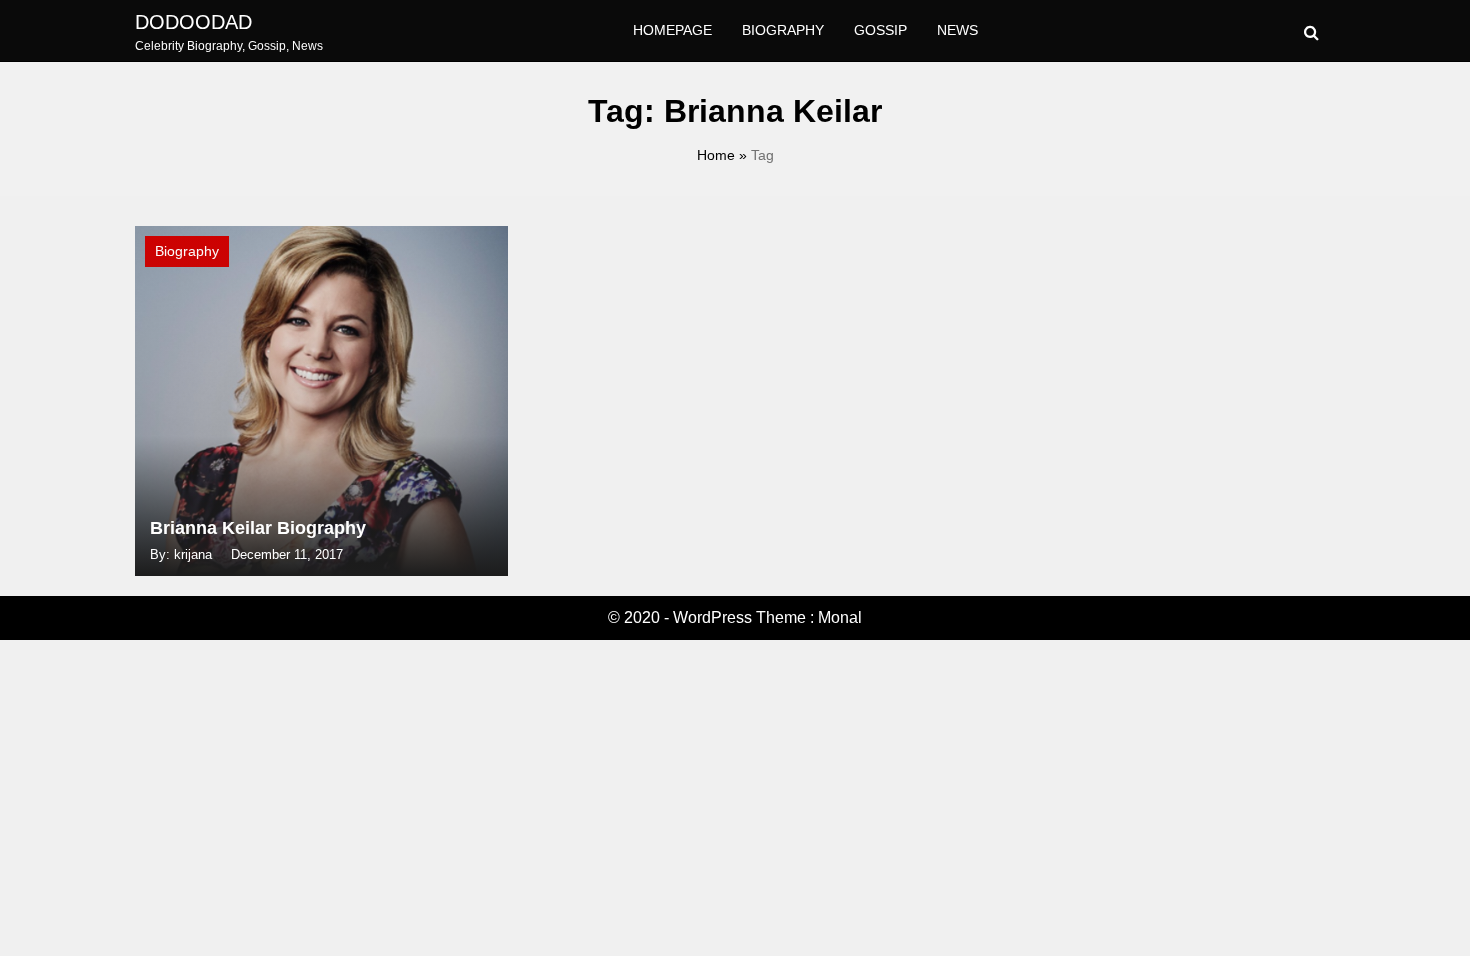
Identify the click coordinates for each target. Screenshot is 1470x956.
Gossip (880, 30)
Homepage (672, 30)
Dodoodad (193, 22)
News (957, 30)
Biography (783, 30)
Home (716, 155)
